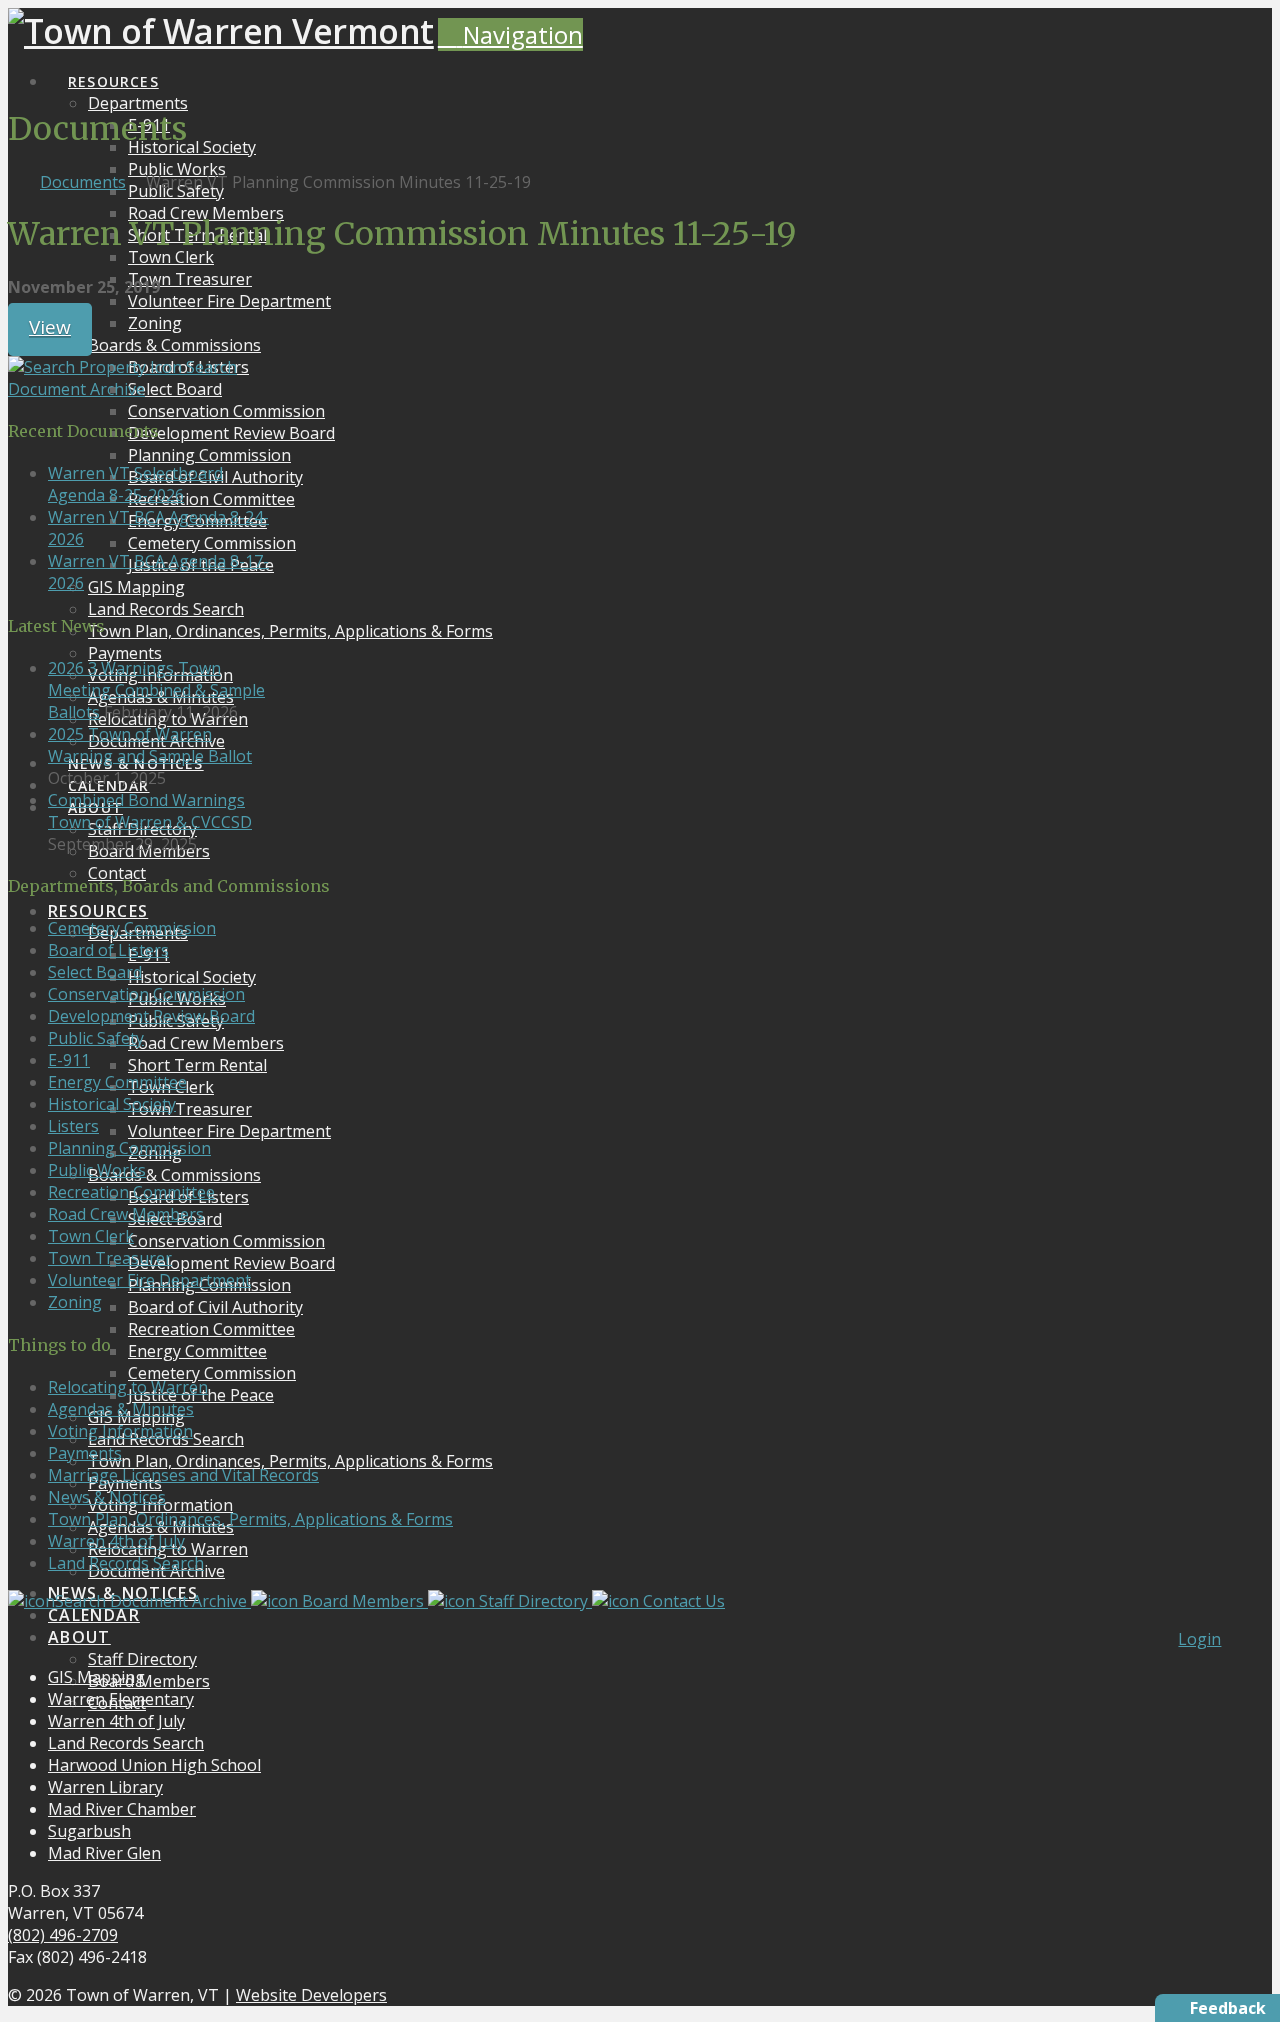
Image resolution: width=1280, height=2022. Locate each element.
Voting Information (120, 1431)
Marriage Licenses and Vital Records (183, 1475)
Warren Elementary (121, 1699)
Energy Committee (117, 1082)
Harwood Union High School (154, 1765)
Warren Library (105, 1787)
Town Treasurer (110, 1258)
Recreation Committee (131, 1192)
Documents (83, 182)
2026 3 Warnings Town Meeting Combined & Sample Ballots (156, 690)
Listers (73, 1126)
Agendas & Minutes (121, 1409)
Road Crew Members (126, 1214)
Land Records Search (126, 1563)
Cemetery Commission (132, 928)
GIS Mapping (96, 1677)
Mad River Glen (104, 1853)
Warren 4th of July (116, 1541)
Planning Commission (129, 1148)
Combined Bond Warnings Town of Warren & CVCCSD (150, 811)
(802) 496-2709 (63, 1935)
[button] (510, 34)
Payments (85, 1453)
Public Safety (96, 1038)
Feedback (1228, 2008)
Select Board (95, 972)
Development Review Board (151, 1016)
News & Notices (107, 1497)
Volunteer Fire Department (149, 1280)
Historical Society (112, 1104)
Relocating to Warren (128, 1387)
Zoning (75, 1302)
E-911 (69, 1060)
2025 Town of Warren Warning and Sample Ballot (150, 745)
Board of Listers (108, 950)
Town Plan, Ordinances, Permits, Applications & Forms (250, 1519)
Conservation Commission (146, 994)
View (50, 327)
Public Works (97, 1170)
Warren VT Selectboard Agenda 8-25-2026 (135, 484)
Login (1199, 1639)
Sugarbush (89, 1831)
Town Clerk (91, 1236)
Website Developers (311, 1995)
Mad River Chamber (122, 1809)
